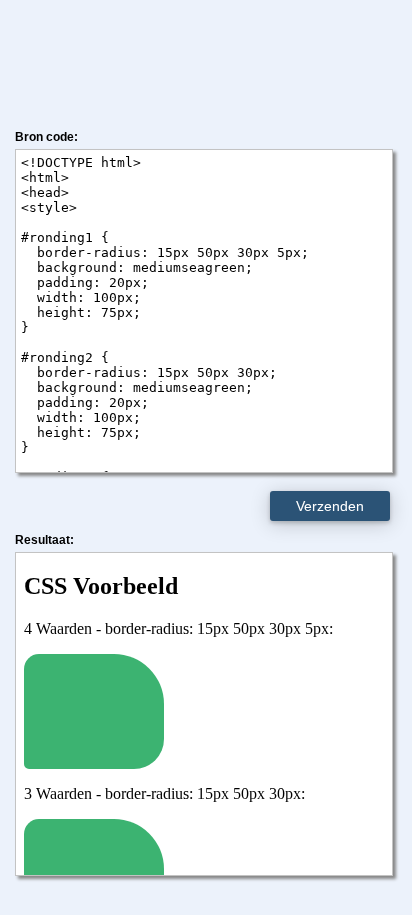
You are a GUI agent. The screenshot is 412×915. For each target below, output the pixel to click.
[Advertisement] (206, 60)
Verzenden (330, 506)
